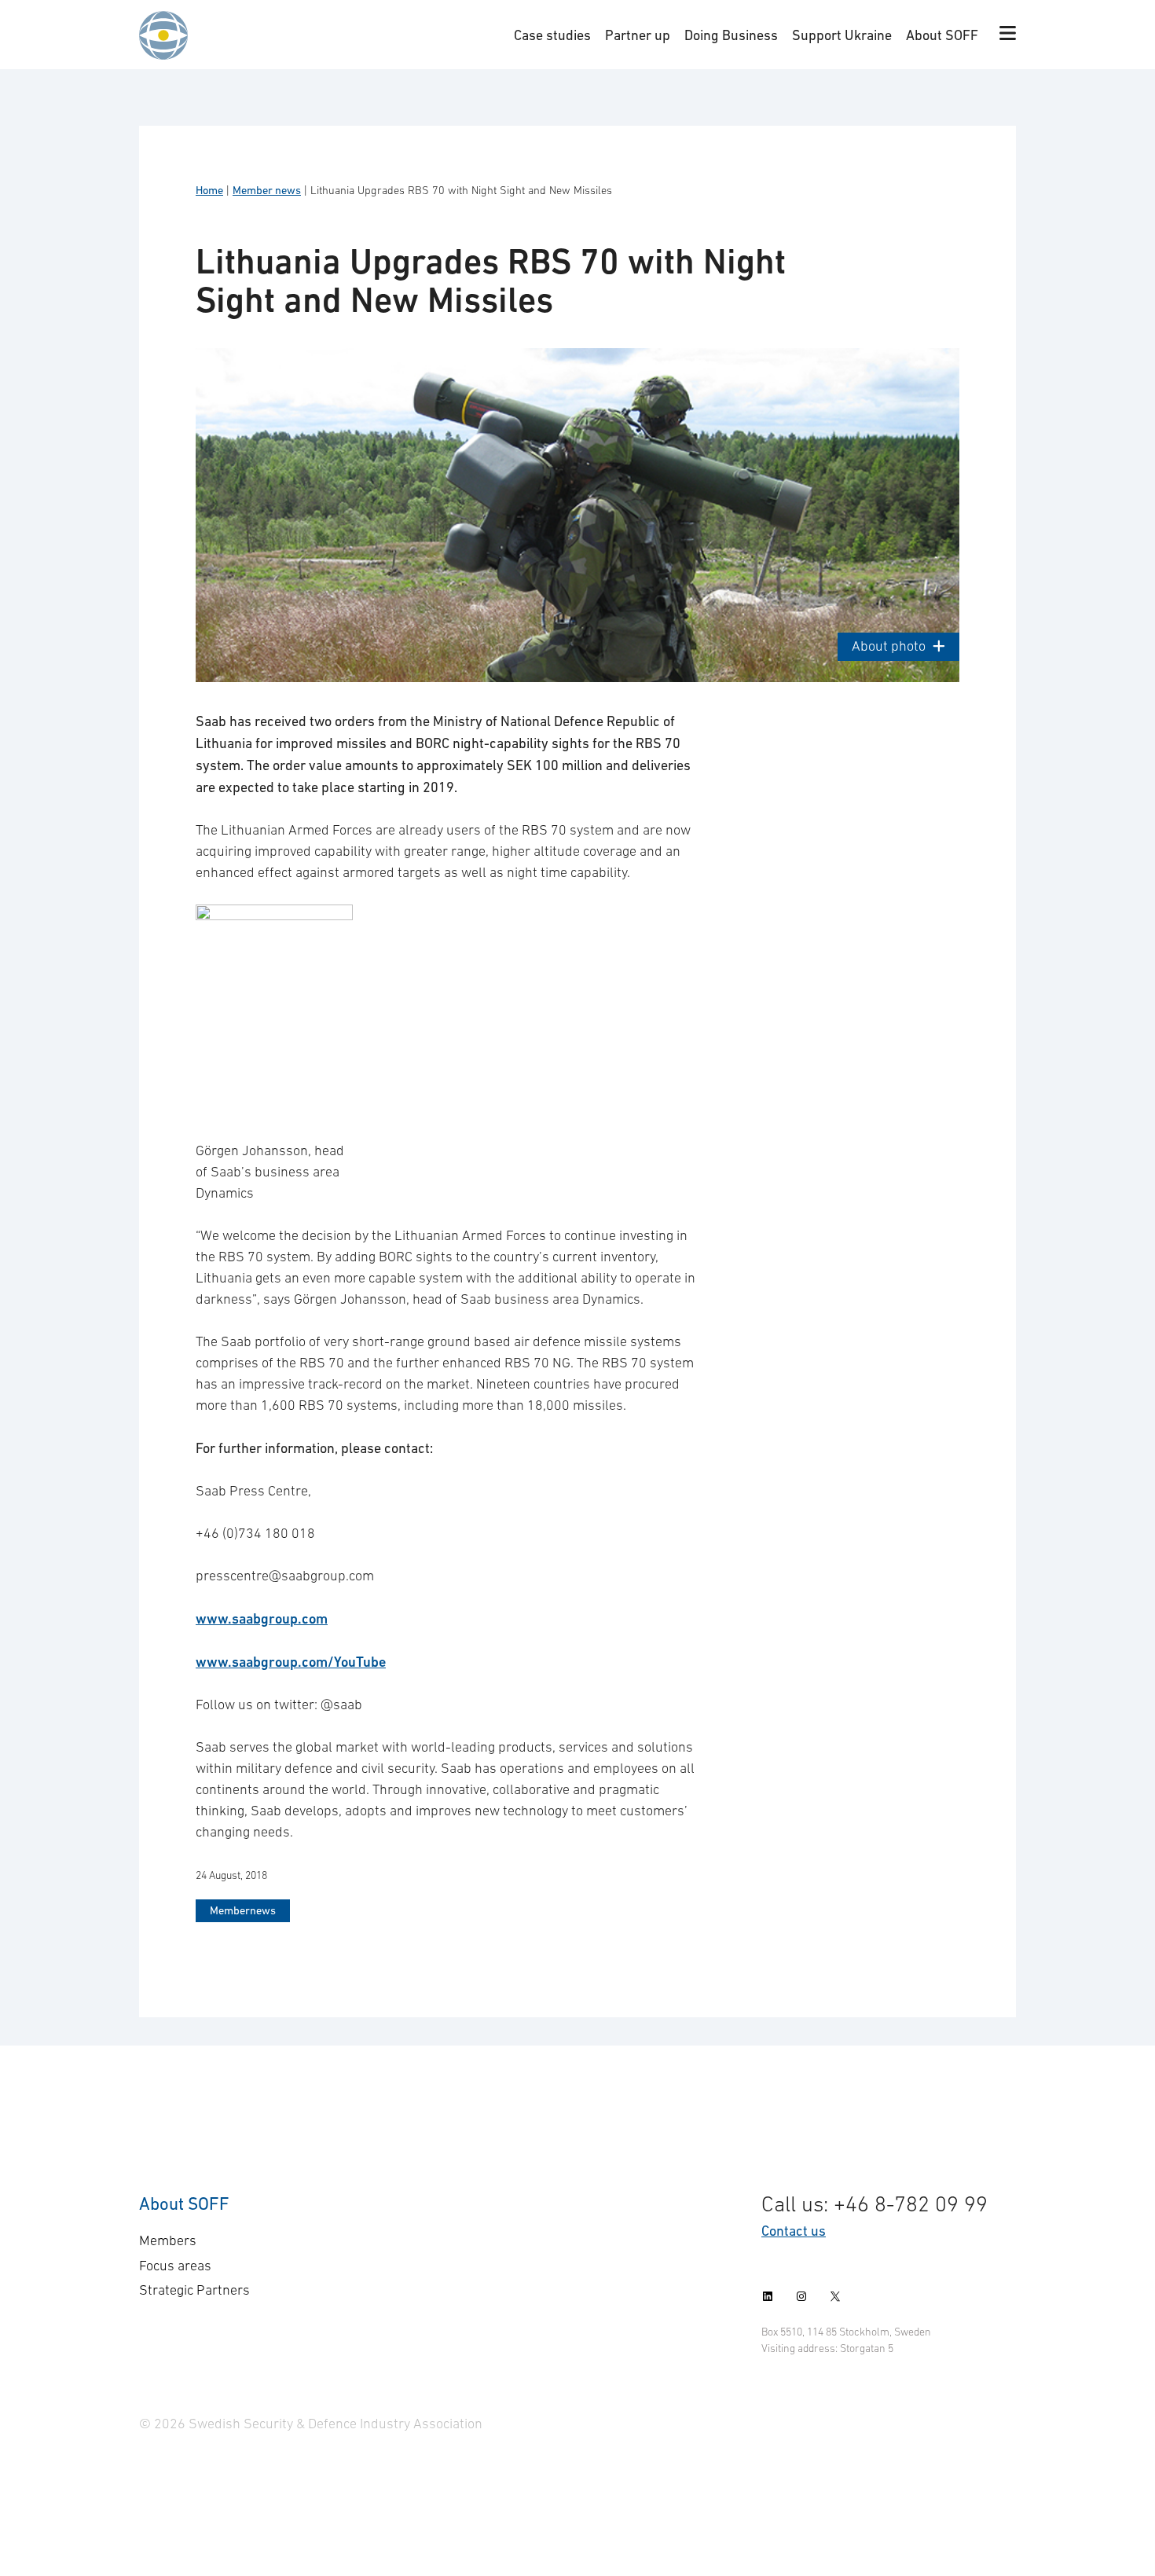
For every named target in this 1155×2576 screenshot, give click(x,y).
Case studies (552, 35)
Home (209, 190)
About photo (889, 646)
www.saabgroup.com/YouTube (291, 1662)
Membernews (243, 1910)
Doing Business (731, 35)
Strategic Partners (194, 2290)
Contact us (794, 2231)
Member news (267, 190)
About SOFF (942, 35)
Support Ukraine (842, 35)
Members (168, 2240)
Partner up (638, 35)
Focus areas (175, 2266)
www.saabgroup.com (262, 1618)
